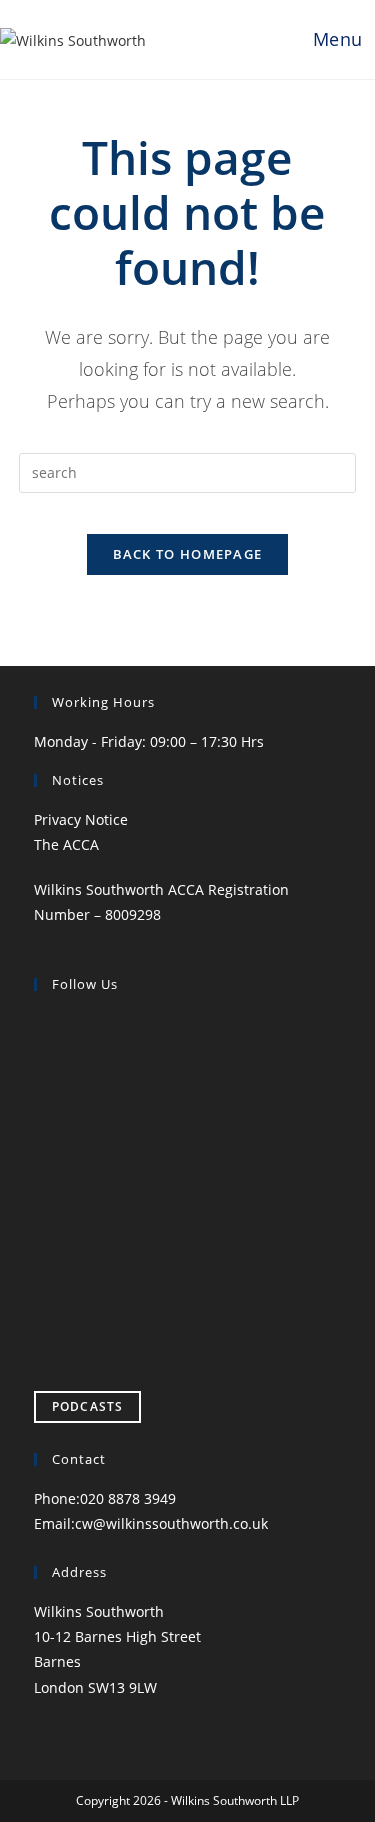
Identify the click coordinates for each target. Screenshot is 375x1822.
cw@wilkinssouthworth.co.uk (171, 1523)
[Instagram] (49, 1118)
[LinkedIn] (49, 1190)
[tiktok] (49, 1334)
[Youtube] (49, 1262)
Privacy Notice (81, 819)
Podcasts (88, 1406)
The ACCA (66, 844)
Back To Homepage (188, 554)
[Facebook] (49, 1046)
